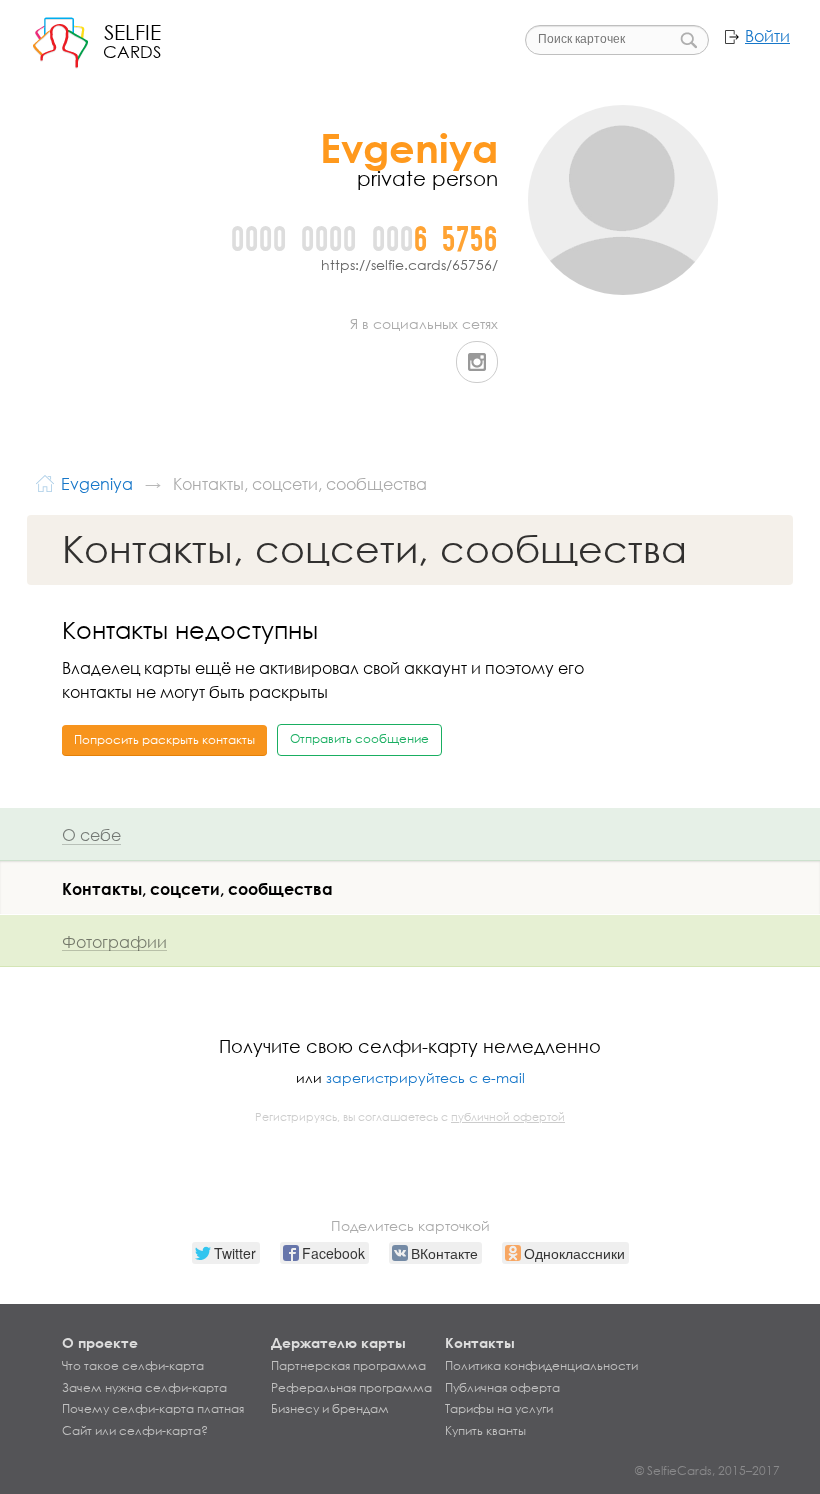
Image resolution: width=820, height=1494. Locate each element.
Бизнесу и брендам (330, 1409)
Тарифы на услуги (499, 1409)
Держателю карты (338, 1342)
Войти (767, 36)
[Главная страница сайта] (45, 481)
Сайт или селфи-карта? (135, 1431)
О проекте (100, 1342)
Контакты (480, 1342)
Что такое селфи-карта (133, 1366)
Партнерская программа (348, 1366)
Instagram (477, 362)
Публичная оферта (502, 1388)
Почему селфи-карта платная (153, 1409)
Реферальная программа (351, 1388)
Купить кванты (485, 1431)
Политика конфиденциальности (541, 1366)
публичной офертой (508, 1117)
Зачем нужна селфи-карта (144, 1388)
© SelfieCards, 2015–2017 (707, 1470)
